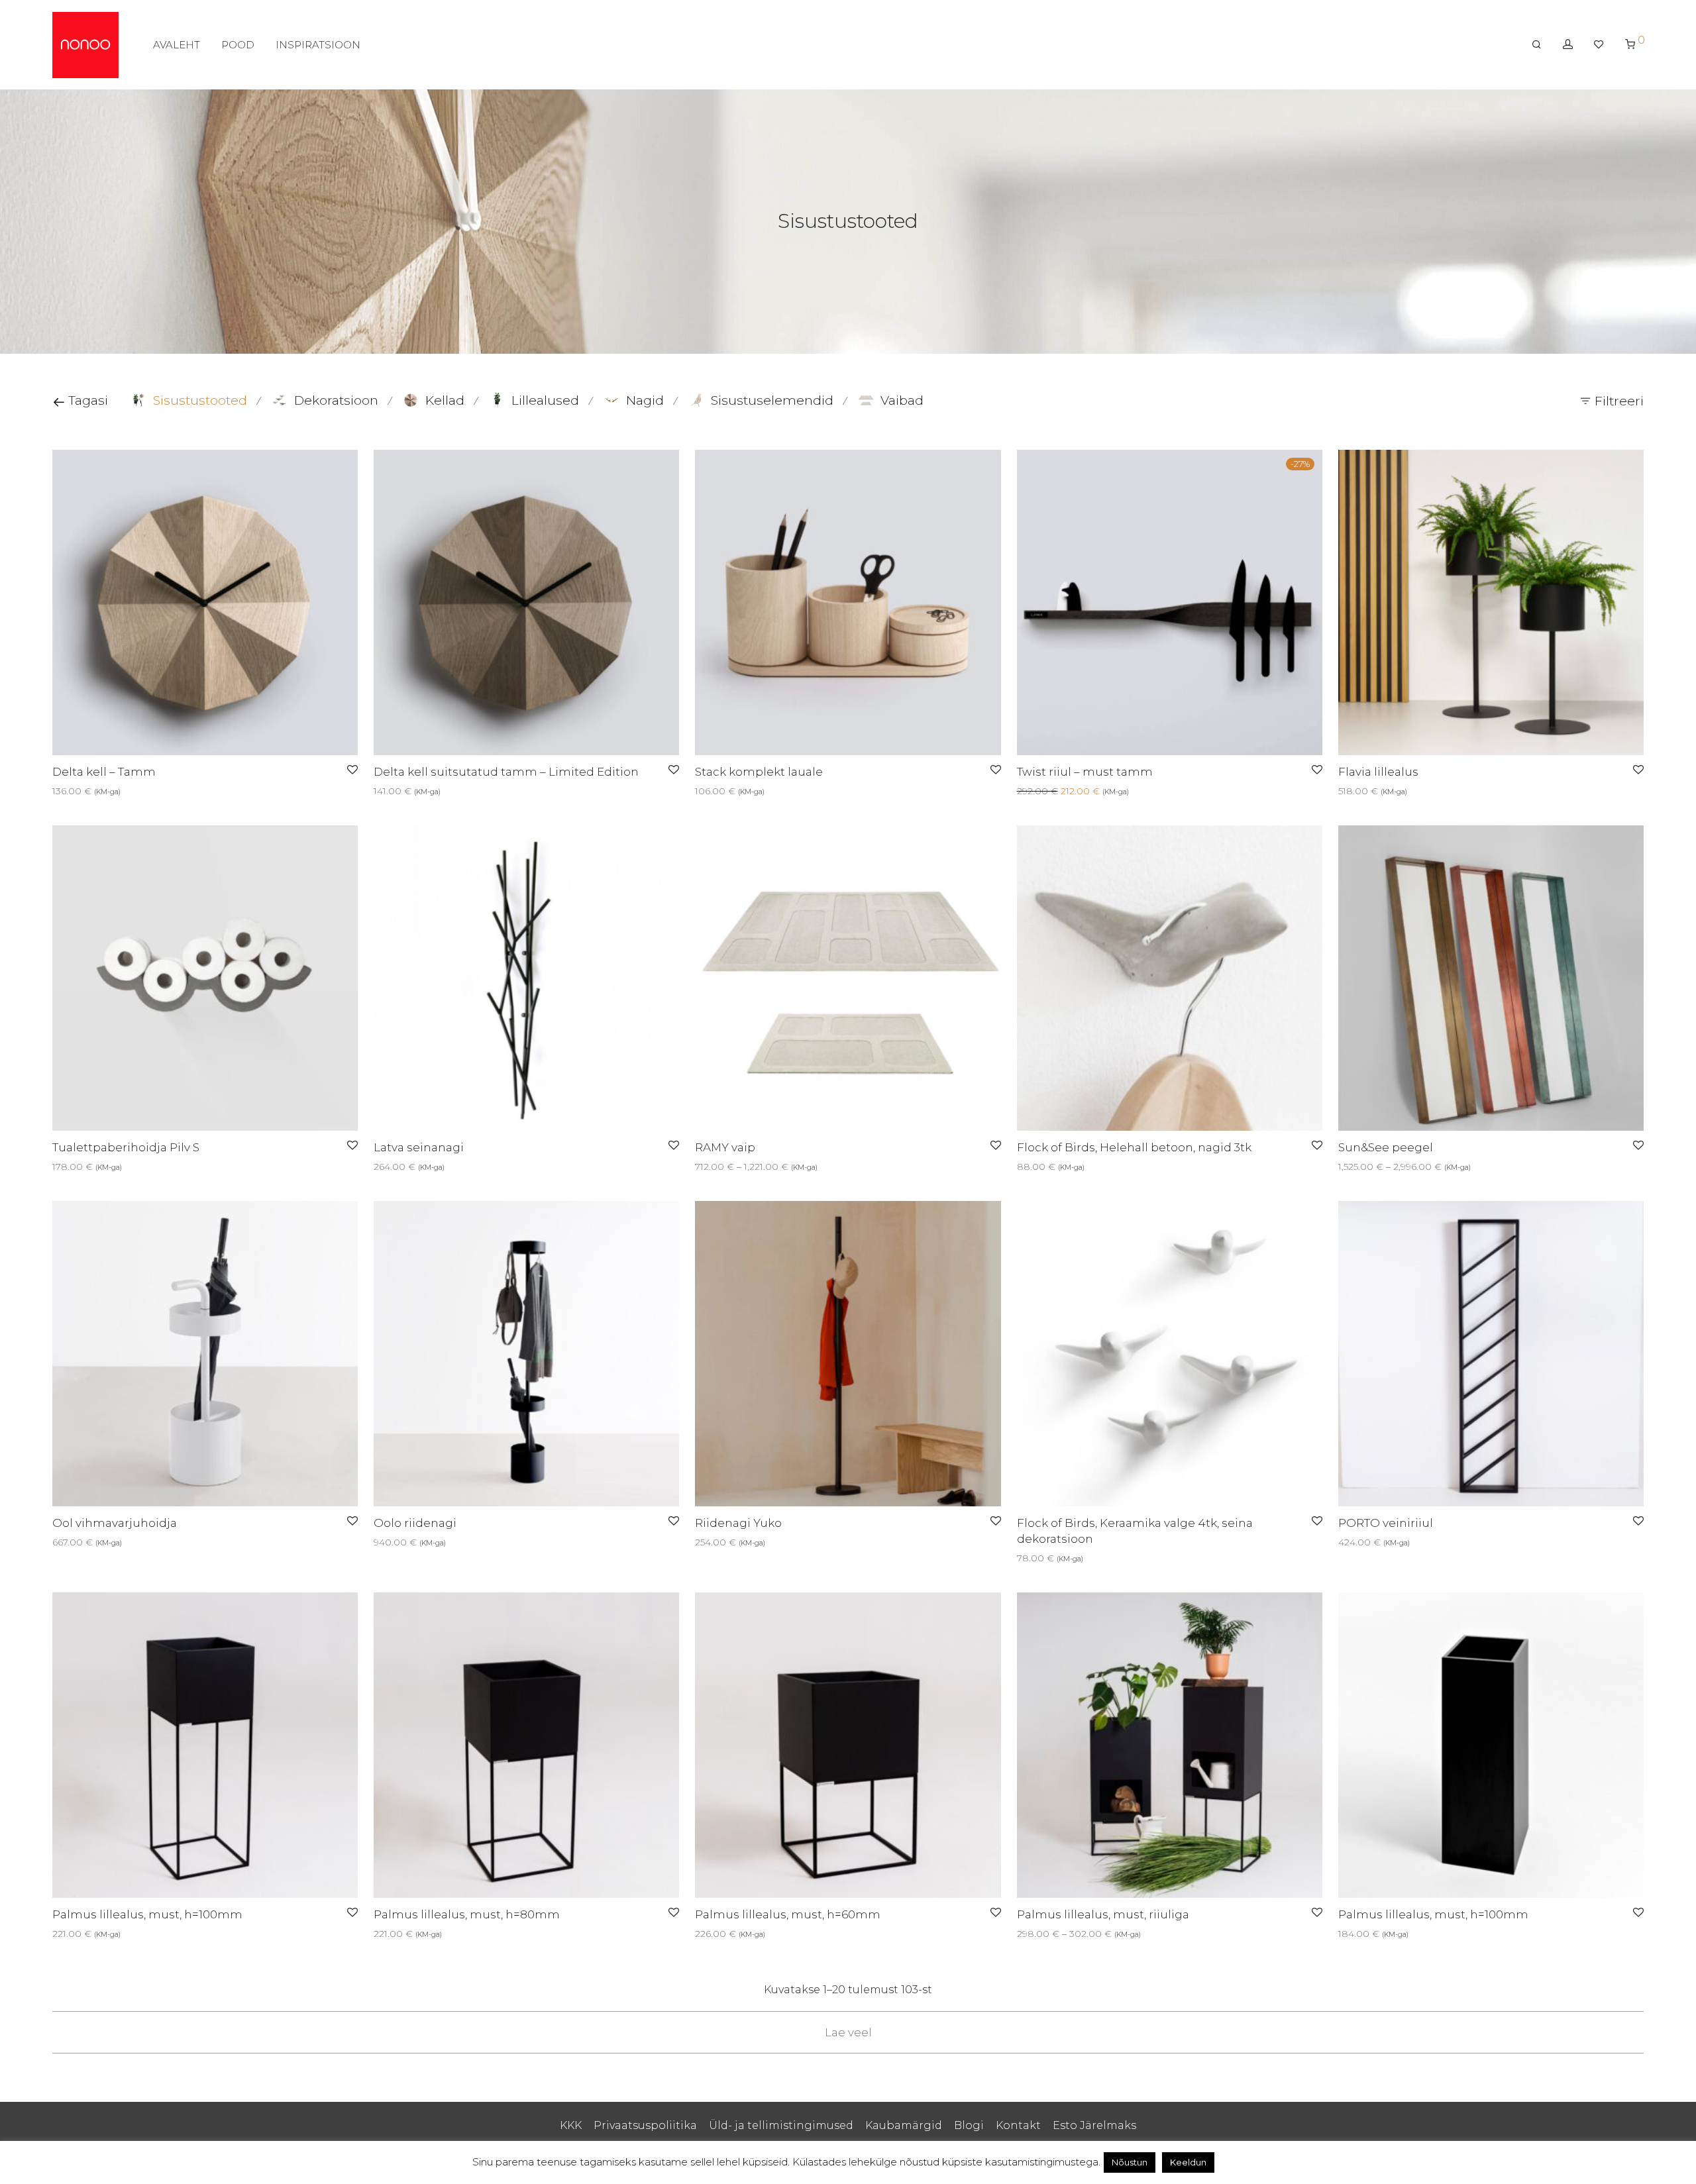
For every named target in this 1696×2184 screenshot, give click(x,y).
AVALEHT (177, 45)
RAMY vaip (725, 1147)
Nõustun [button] (1130, 2162)
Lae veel (848, 2032)
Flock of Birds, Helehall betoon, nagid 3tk (1134, 1147)
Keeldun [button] (1188, 2162)
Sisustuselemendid (772, 400)
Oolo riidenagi (415, 1523)
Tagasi (86, 400)
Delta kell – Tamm (104, 772)
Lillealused (545, 400)
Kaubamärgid (904, 2125)
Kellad (445, 400)
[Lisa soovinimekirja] (352, 770)
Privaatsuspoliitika (645, 2125)
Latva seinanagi (419, 1147)
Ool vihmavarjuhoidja (115, 1523)
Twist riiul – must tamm (1085, 772)
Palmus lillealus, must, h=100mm (147, 1914)
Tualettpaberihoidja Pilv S (126, 1147)
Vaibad (902, 400)
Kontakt (1018, 2125)
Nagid (645, 400)
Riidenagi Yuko (738, 1523)
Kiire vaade (95, 791)
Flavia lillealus (1378, 772)
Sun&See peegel (1386, 1147)
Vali (56, 791)
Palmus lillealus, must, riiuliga (1103, 1914)
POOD (238, 45)
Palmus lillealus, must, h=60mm (788, 1914)
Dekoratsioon (336, 400)
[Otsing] (1537, 44)
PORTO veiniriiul (1386, 1523)
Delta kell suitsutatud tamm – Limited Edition (506, 772)
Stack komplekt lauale (759, 772)
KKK (571, 2125)
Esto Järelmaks (1094, 2125)
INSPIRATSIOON (318, 45)
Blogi (969, 2125)
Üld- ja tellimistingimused (781, 2125)
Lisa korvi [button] (391, 791)
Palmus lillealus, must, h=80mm (467, 1914)
